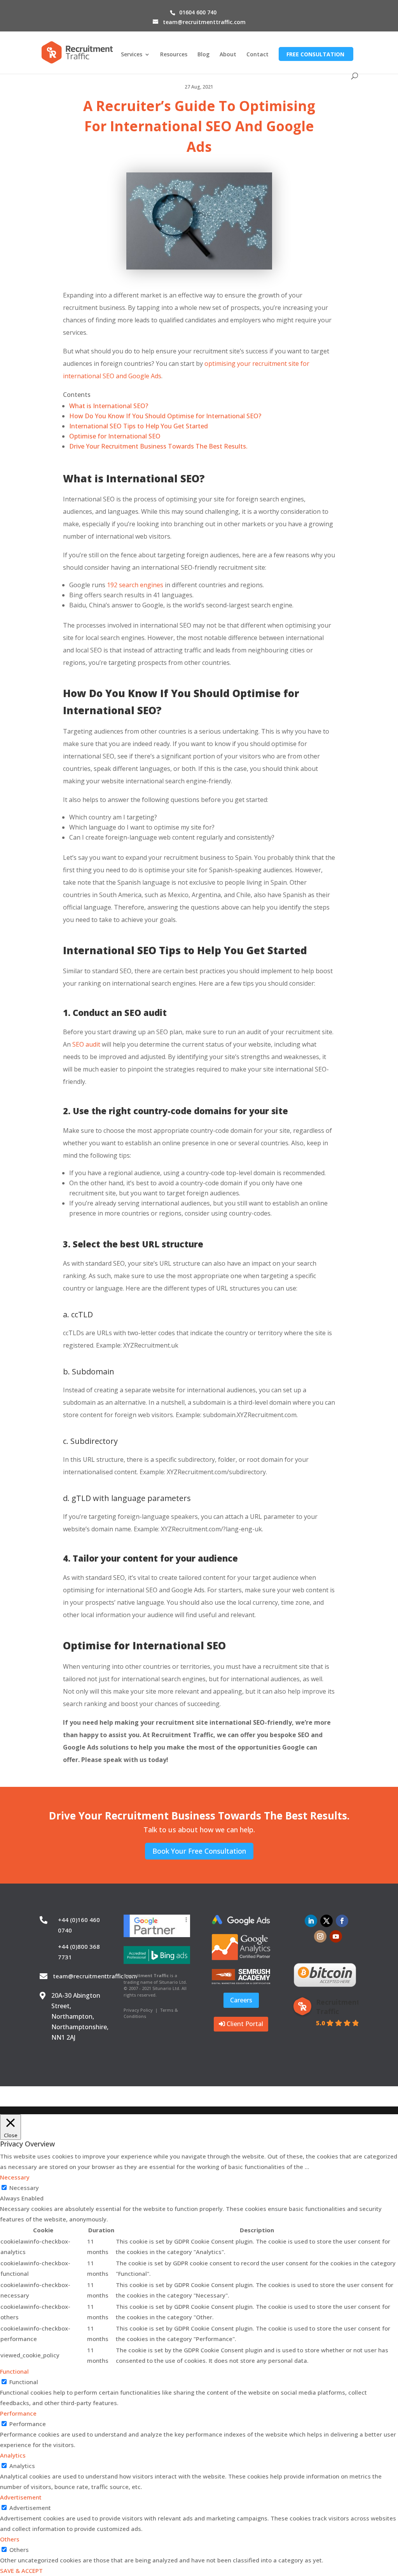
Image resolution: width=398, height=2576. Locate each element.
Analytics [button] (13, 2455)
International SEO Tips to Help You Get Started (139, 426)
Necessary (24, 2188)
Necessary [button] (15, 2177)
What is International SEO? (109, 406)
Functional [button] (14, 2371)
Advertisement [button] (21, 2497)
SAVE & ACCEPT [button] (21, 2571)
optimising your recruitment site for (257, 364)
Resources (174, 55)
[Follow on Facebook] (342, 1921)
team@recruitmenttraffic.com (95, 1976)
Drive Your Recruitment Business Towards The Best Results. (158, 446)
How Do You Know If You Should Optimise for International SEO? (165, 416)
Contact (257, 55)
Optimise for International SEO (115, 436)
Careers (241, 2000)
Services (132, 55)
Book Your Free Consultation (199, 1851)
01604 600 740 (198, 12)
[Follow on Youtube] (336, 1936)
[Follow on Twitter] (326, 1921)
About (228, 55)
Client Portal (245, 2024)
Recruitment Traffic (338, 2007)
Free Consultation (315, 54)
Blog (203, 55)
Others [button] (10, 2539)
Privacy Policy (138, 2010)
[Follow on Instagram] (320, 1936)
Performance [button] (18, 2413)
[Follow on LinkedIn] (311, 1921)
